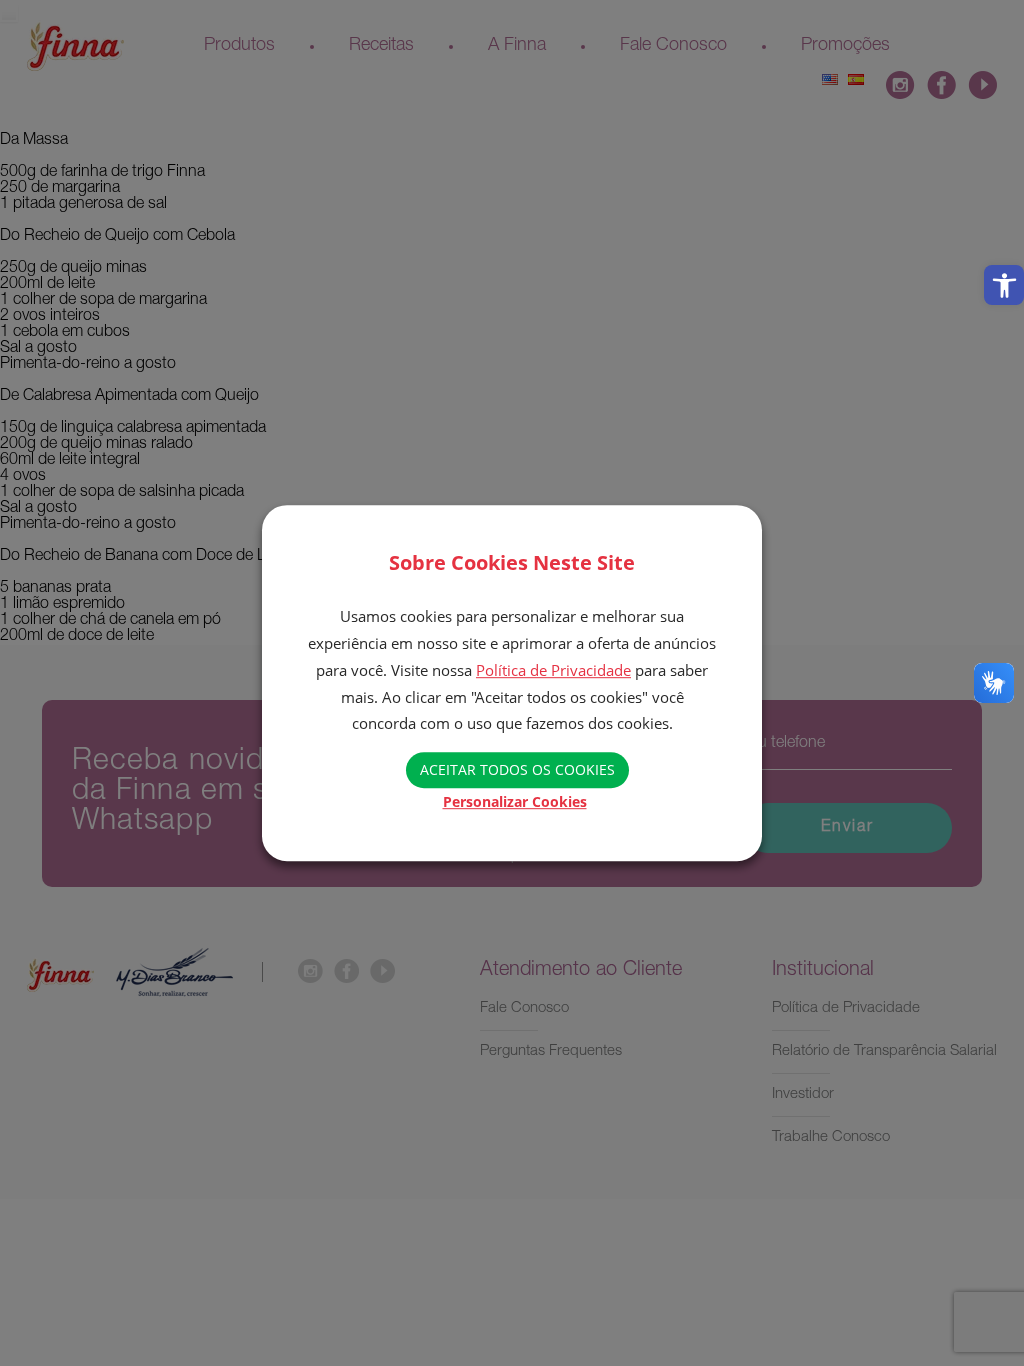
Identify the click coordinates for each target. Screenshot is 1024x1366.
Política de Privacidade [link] (553, 670)
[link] (1004, 285)
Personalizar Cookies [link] (515, 801)
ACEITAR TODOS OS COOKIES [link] (517, 769)
